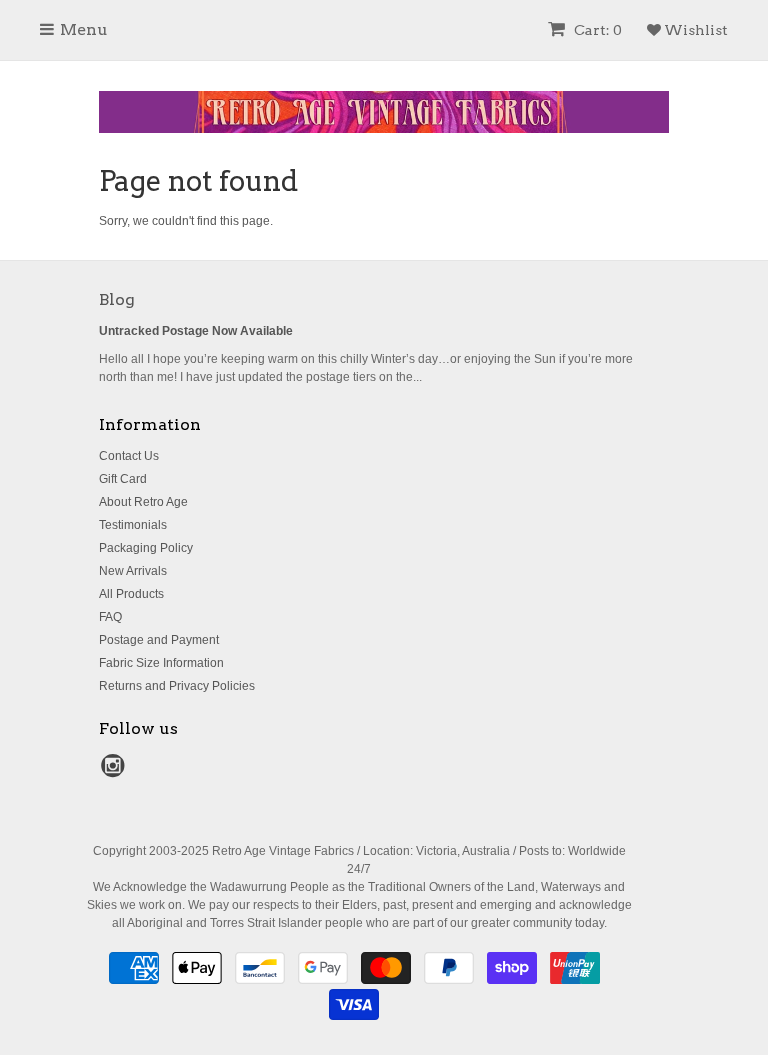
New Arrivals (133, 571)
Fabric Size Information (161, 663)
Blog (117, 299)
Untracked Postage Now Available (196, 331)
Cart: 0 (596, 30)
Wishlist (694, 30)
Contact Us (129, 456)
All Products (131, 594)
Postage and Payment (159, 640)
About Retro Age (143, 502)
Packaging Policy (146, 548)
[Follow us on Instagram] (116, 772)
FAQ (110, 617)
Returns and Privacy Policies (177, 686)
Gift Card (123, 479)
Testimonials (133, 525)
